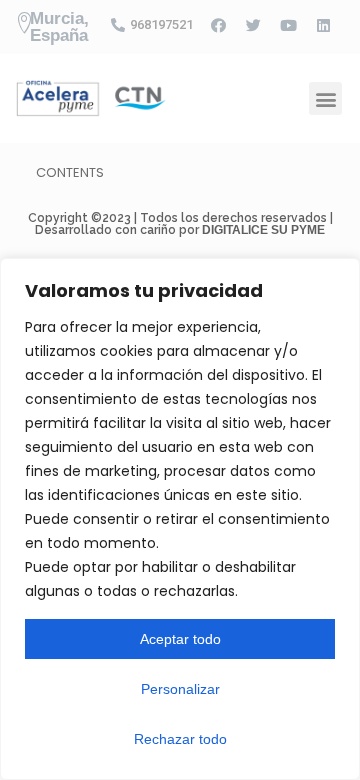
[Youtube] (288, 25)
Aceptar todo (180, 639)
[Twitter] (253, 25)
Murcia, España (59, 27)
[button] (325, 98)
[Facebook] (218, 25)
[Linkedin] (323, 25)
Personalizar (180, 689)
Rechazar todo (180, 739)
